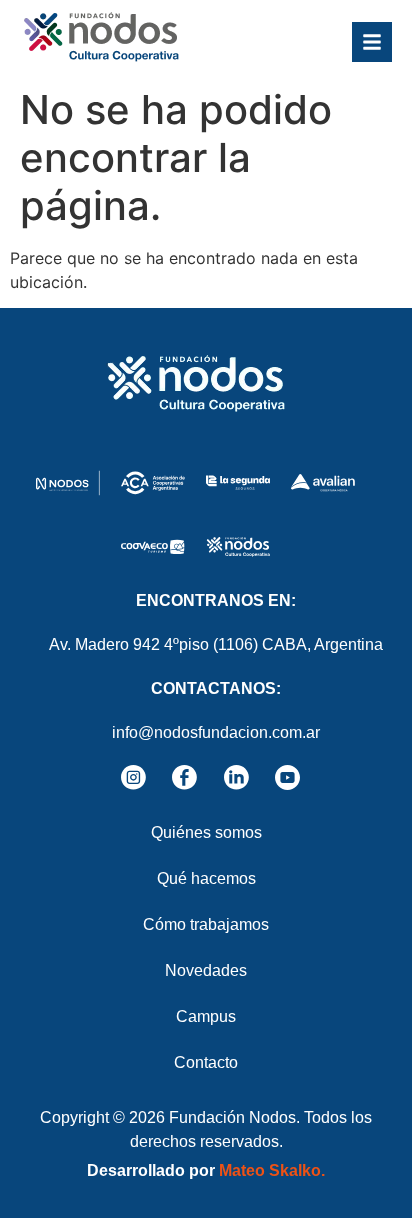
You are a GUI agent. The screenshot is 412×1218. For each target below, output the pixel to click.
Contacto (206, 1062)
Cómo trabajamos (206, 924)
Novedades (206, 970)
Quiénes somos (206, 832)
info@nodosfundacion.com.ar (216, 732)
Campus (206, 1016)
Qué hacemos (206, 878)
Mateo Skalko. (272, 1170)
